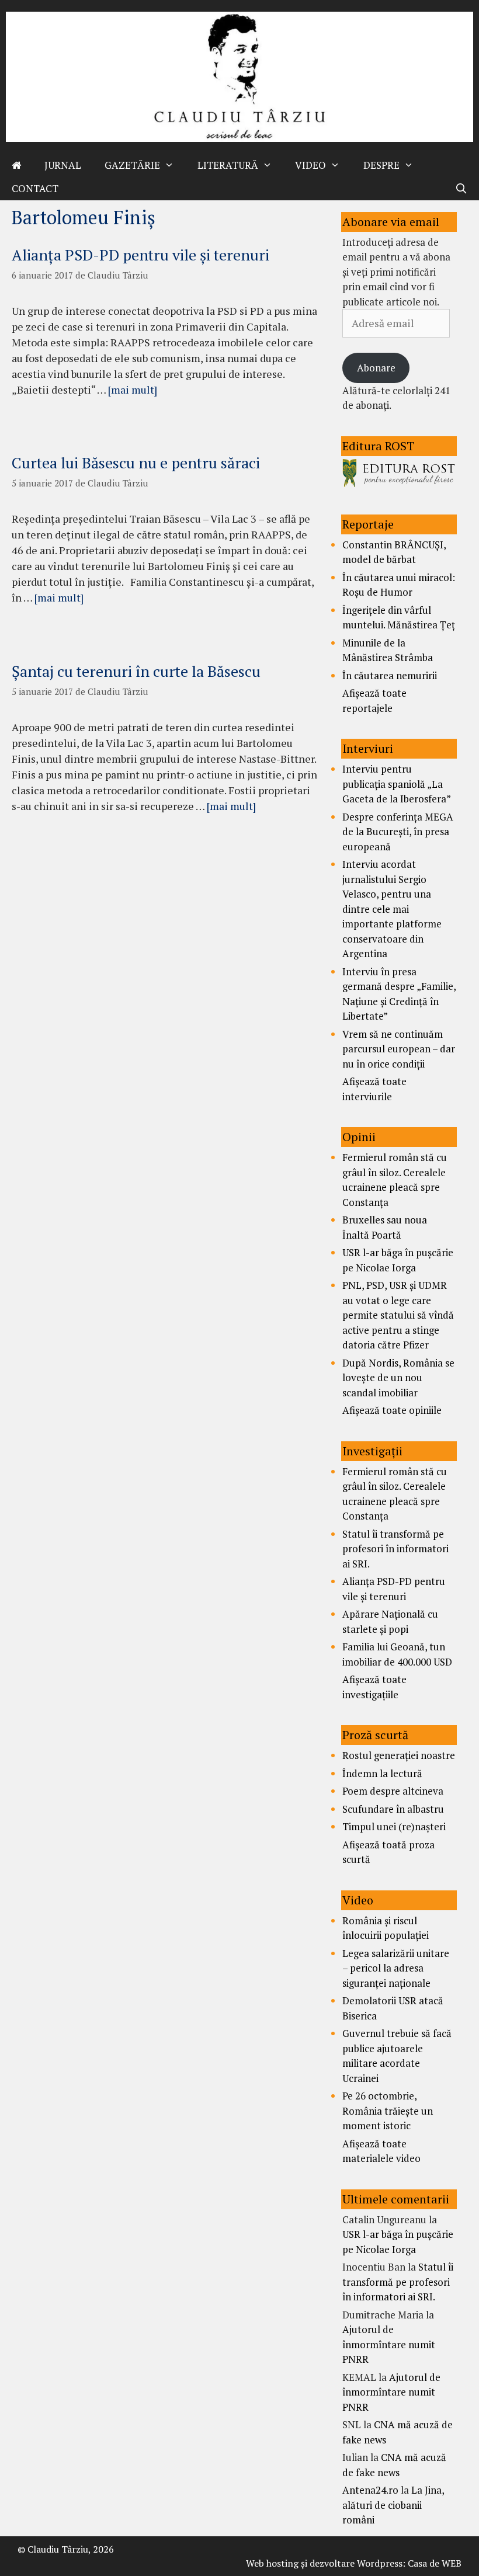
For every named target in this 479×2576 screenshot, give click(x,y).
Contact (35, 188)
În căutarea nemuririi (390, 675)
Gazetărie (132, 165)
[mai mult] (133, 390)
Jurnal (63, 165)
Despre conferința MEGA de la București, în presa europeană (398, 832)
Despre (381, 165)
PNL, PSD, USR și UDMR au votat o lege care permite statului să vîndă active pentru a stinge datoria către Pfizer (398, 1315)
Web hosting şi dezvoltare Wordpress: (326, 2563)
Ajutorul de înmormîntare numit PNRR (389, 2344)
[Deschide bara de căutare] (461, 189)
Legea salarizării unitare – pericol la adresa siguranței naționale (396, 1968)
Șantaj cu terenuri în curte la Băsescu (136, 671)
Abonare (376, 368)
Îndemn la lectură (382, 1773)
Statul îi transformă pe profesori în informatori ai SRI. (395, 1549)
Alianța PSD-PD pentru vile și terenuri (140, 255)
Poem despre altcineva (393, 1791)
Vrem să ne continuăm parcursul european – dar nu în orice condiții (399, 1049)
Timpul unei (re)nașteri (394, 1826)
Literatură (228, 165)
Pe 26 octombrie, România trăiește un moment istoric (388, 2111)
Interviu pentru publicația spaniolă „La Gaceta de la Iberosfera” (397, 784)
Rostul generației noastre (399, 1755)
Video (310, 165)
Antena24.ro (370, 2490)
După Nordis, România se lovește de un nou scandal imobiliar (398, 1378)
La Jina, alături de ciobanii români (393, 2505)
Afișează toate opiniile (392, 1410)
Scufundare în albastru (393, 1809)
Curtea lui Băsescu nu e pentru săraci (136, 463)
